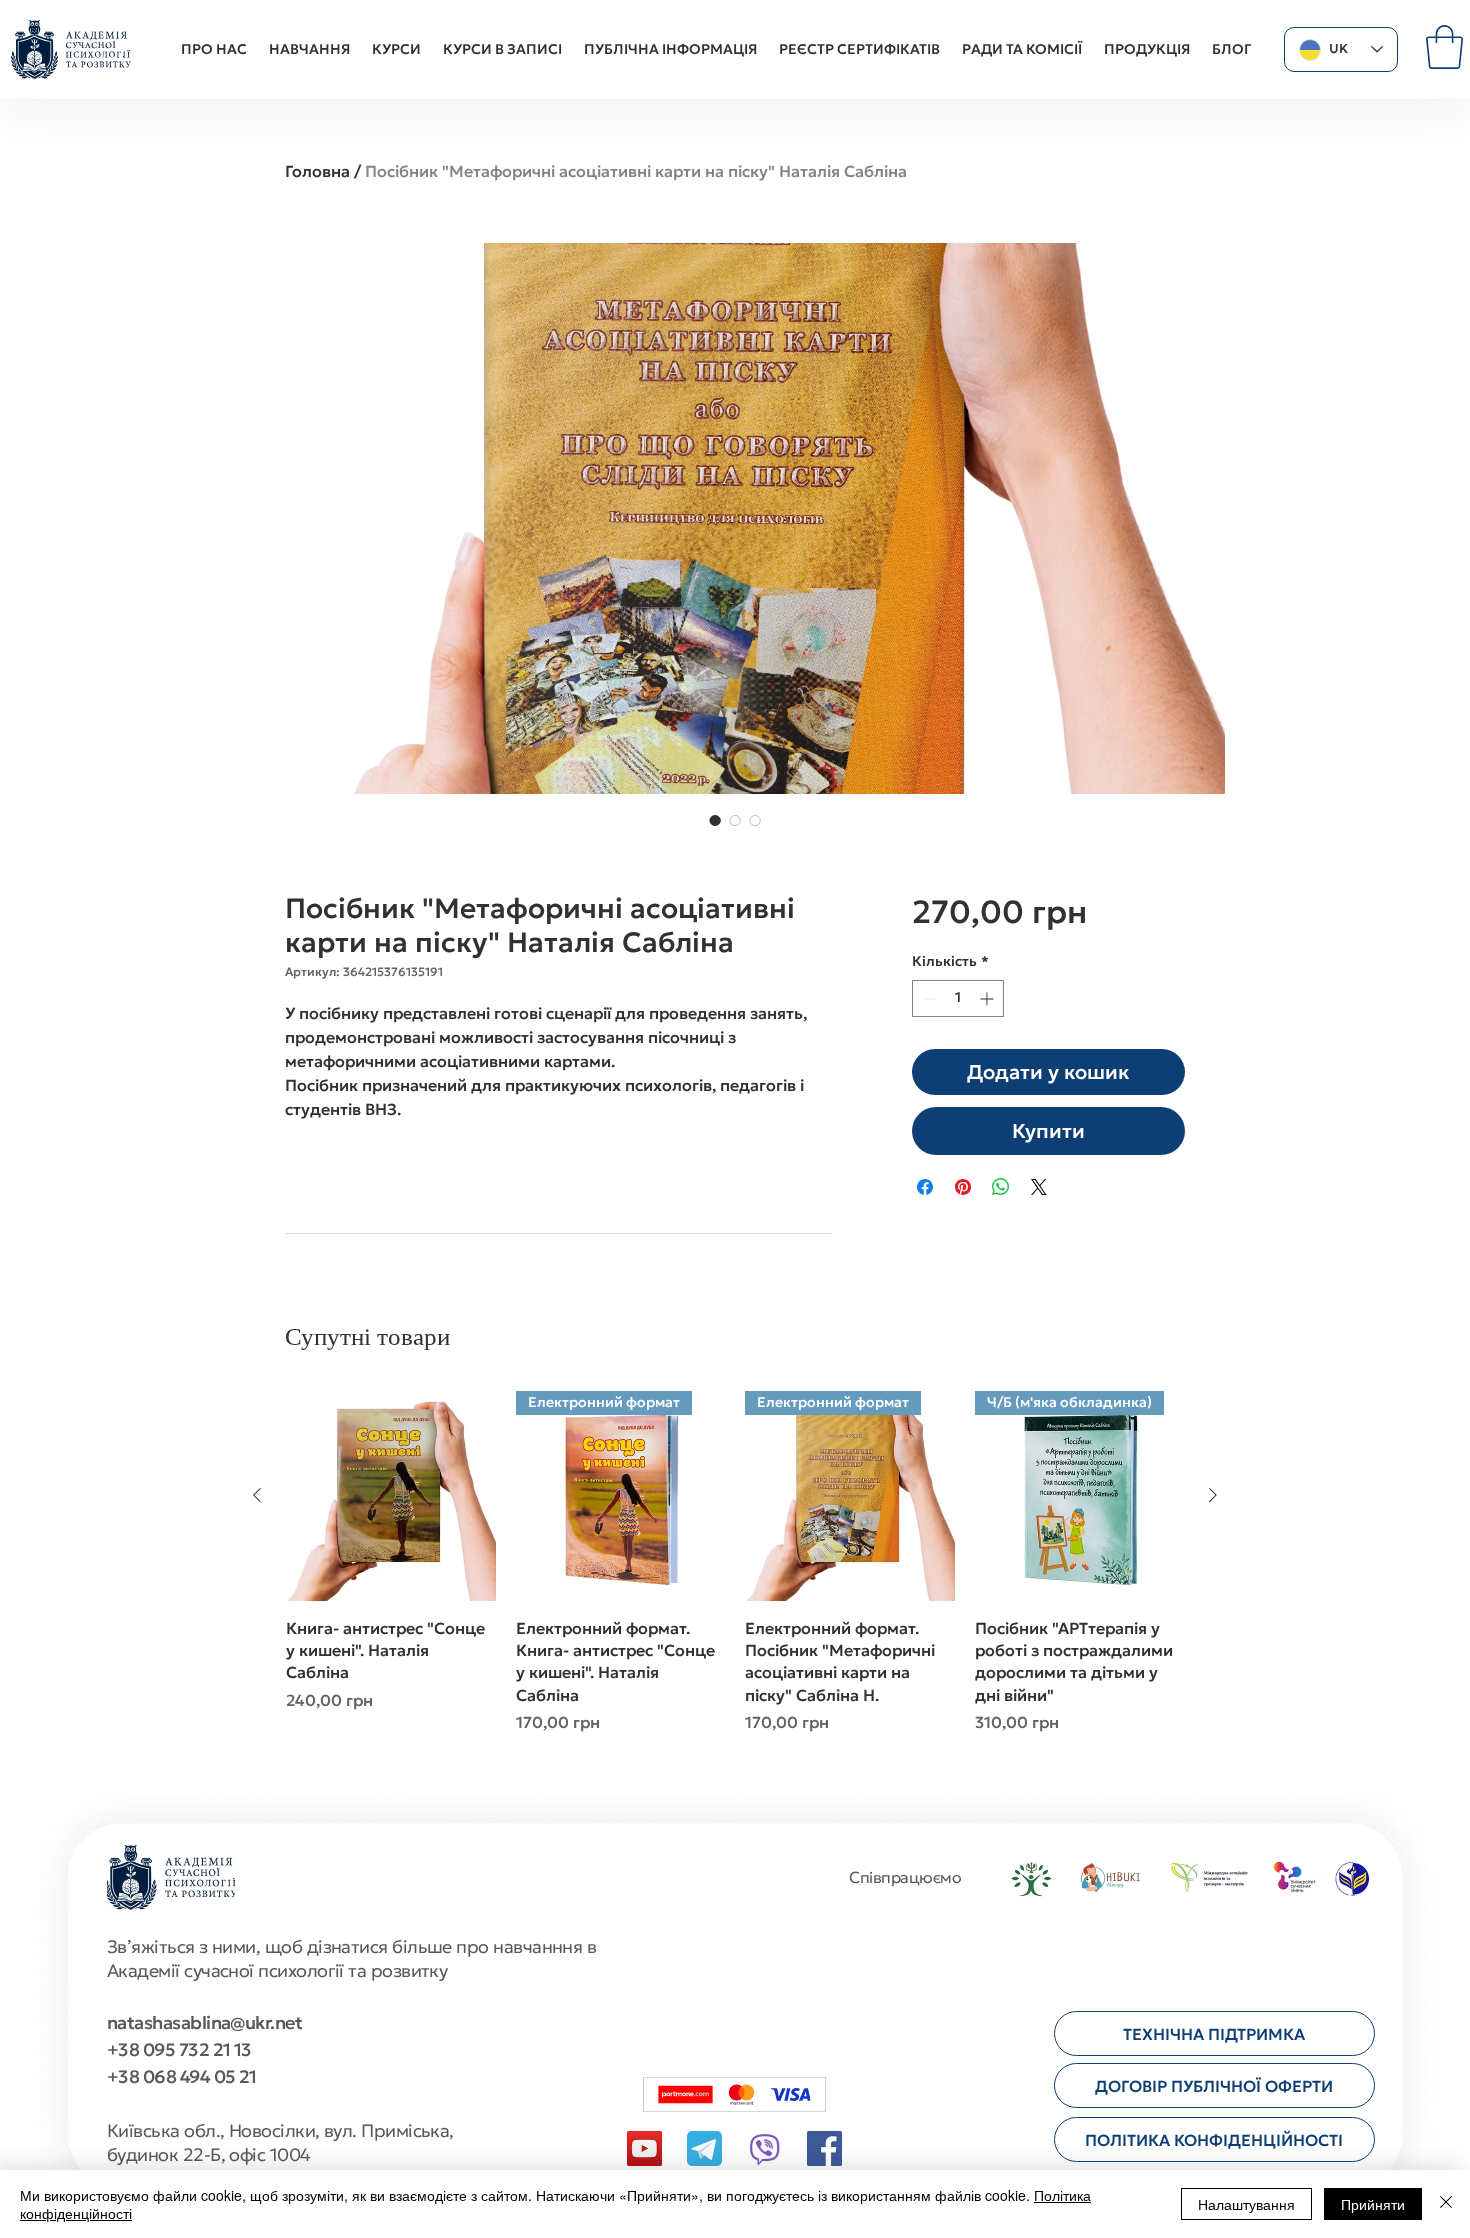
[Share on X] (1039, 1187)
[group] (735, 1574)
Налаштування (1246, 2204)
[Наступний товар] (1213, 1495)
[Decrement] (927, 998)
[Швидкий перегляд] (391, 1496)
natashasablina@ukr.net (204, 2022)
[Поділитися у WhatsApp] (1001, 1187)
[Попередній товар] (257, 1495)
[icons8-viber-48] (764, 2148)
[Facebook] (824, 2148)
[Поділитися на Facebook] (925, 1187)
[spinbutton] (958, 998)
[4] (704, 2148)
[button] (1444, 47)
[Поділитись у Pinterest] (963, 1187)
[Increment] (988, 998)
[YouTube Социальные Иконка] (644, 2148)
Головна (317, 171)
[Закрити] (1446, 2204)
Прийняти (1373, 2204)
